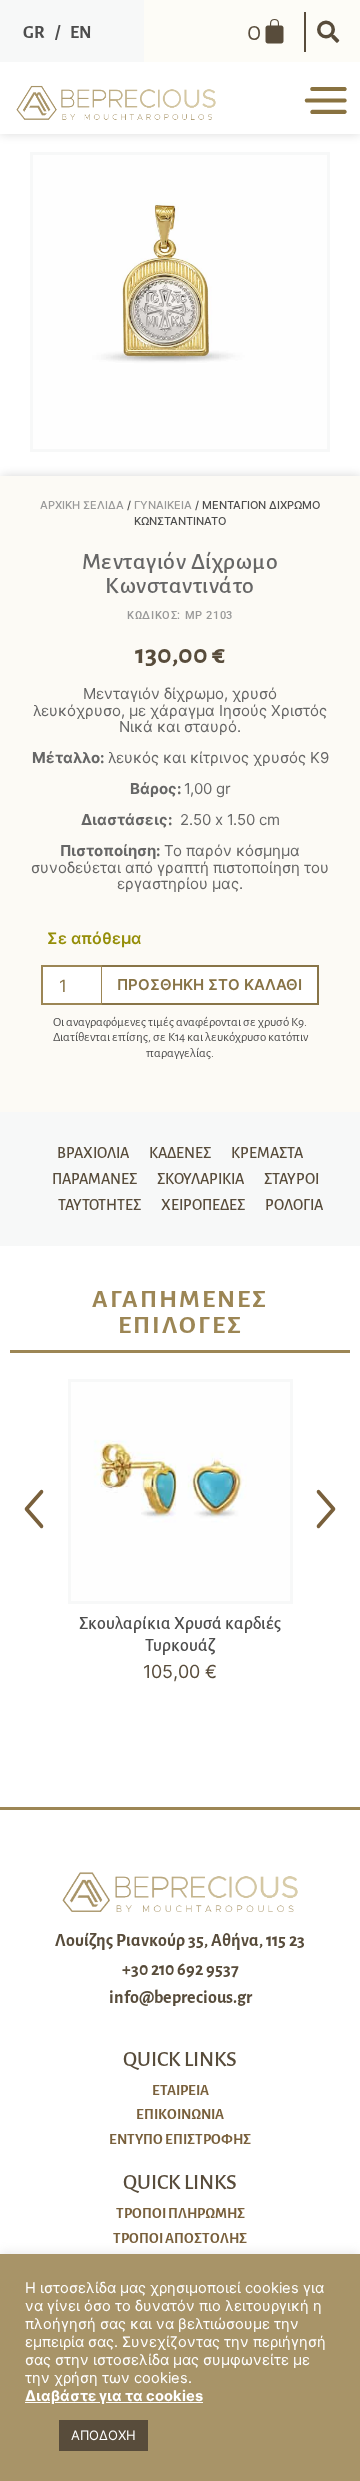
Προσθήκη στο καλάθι (209, 984)
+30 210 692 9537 (180, 1970)
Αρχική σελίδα (82, 505)
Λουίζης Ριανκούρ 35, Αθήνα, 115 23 (180, 1941)
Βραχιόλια (93, 1153)
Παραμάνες (94, 1179)
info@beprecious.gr (180, 1998)
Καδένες (180, 1153)
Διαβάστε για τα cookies (114, 2396)
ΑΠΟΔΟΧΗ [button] (103, 2435)
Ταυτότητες (99, 1205)
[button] (328, 32)
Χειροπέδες (203, 1205)
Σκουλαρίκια (200, 1179)
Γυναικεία (163, 505)
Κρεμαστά (267, 1153)
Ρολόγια (294, 1205)
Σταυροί (291, 1179)
